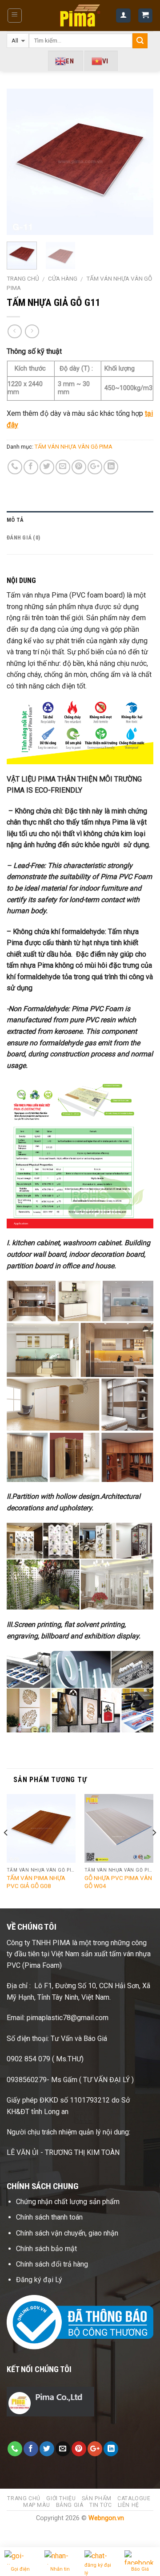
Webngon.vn (106, 2518)
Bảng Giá (70, 2505)
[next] (139, 162)
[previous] (21, 162)
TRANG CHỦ (24, 2498)
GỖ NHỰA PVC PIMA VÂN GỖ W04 (118, 1882)
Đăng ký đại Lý (40, 2280)
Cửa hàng (63, 278)
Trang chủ (23, 278)
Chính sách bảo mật (46, 2249)
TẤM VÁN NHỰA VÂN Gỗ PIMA (74, 447)
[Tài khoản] (123, 16)
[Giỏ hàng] (146, 16)
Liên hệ (128, 2505)
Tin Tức (100, 2505)
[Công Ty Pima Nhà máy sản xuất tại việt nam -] (80, 15)
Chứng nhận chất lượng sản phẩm (68, 2202)
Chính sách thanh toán (49, 2217)
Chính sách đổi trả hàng (53, 2264)
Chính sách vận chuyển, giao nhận (67, 2233)
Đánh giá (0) (23, 537)
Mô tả (15, 520)
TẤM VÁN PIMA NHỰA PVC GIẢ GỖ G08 (36, 1882)
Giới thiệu (61, 2498)
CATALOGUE (134, 2498)
